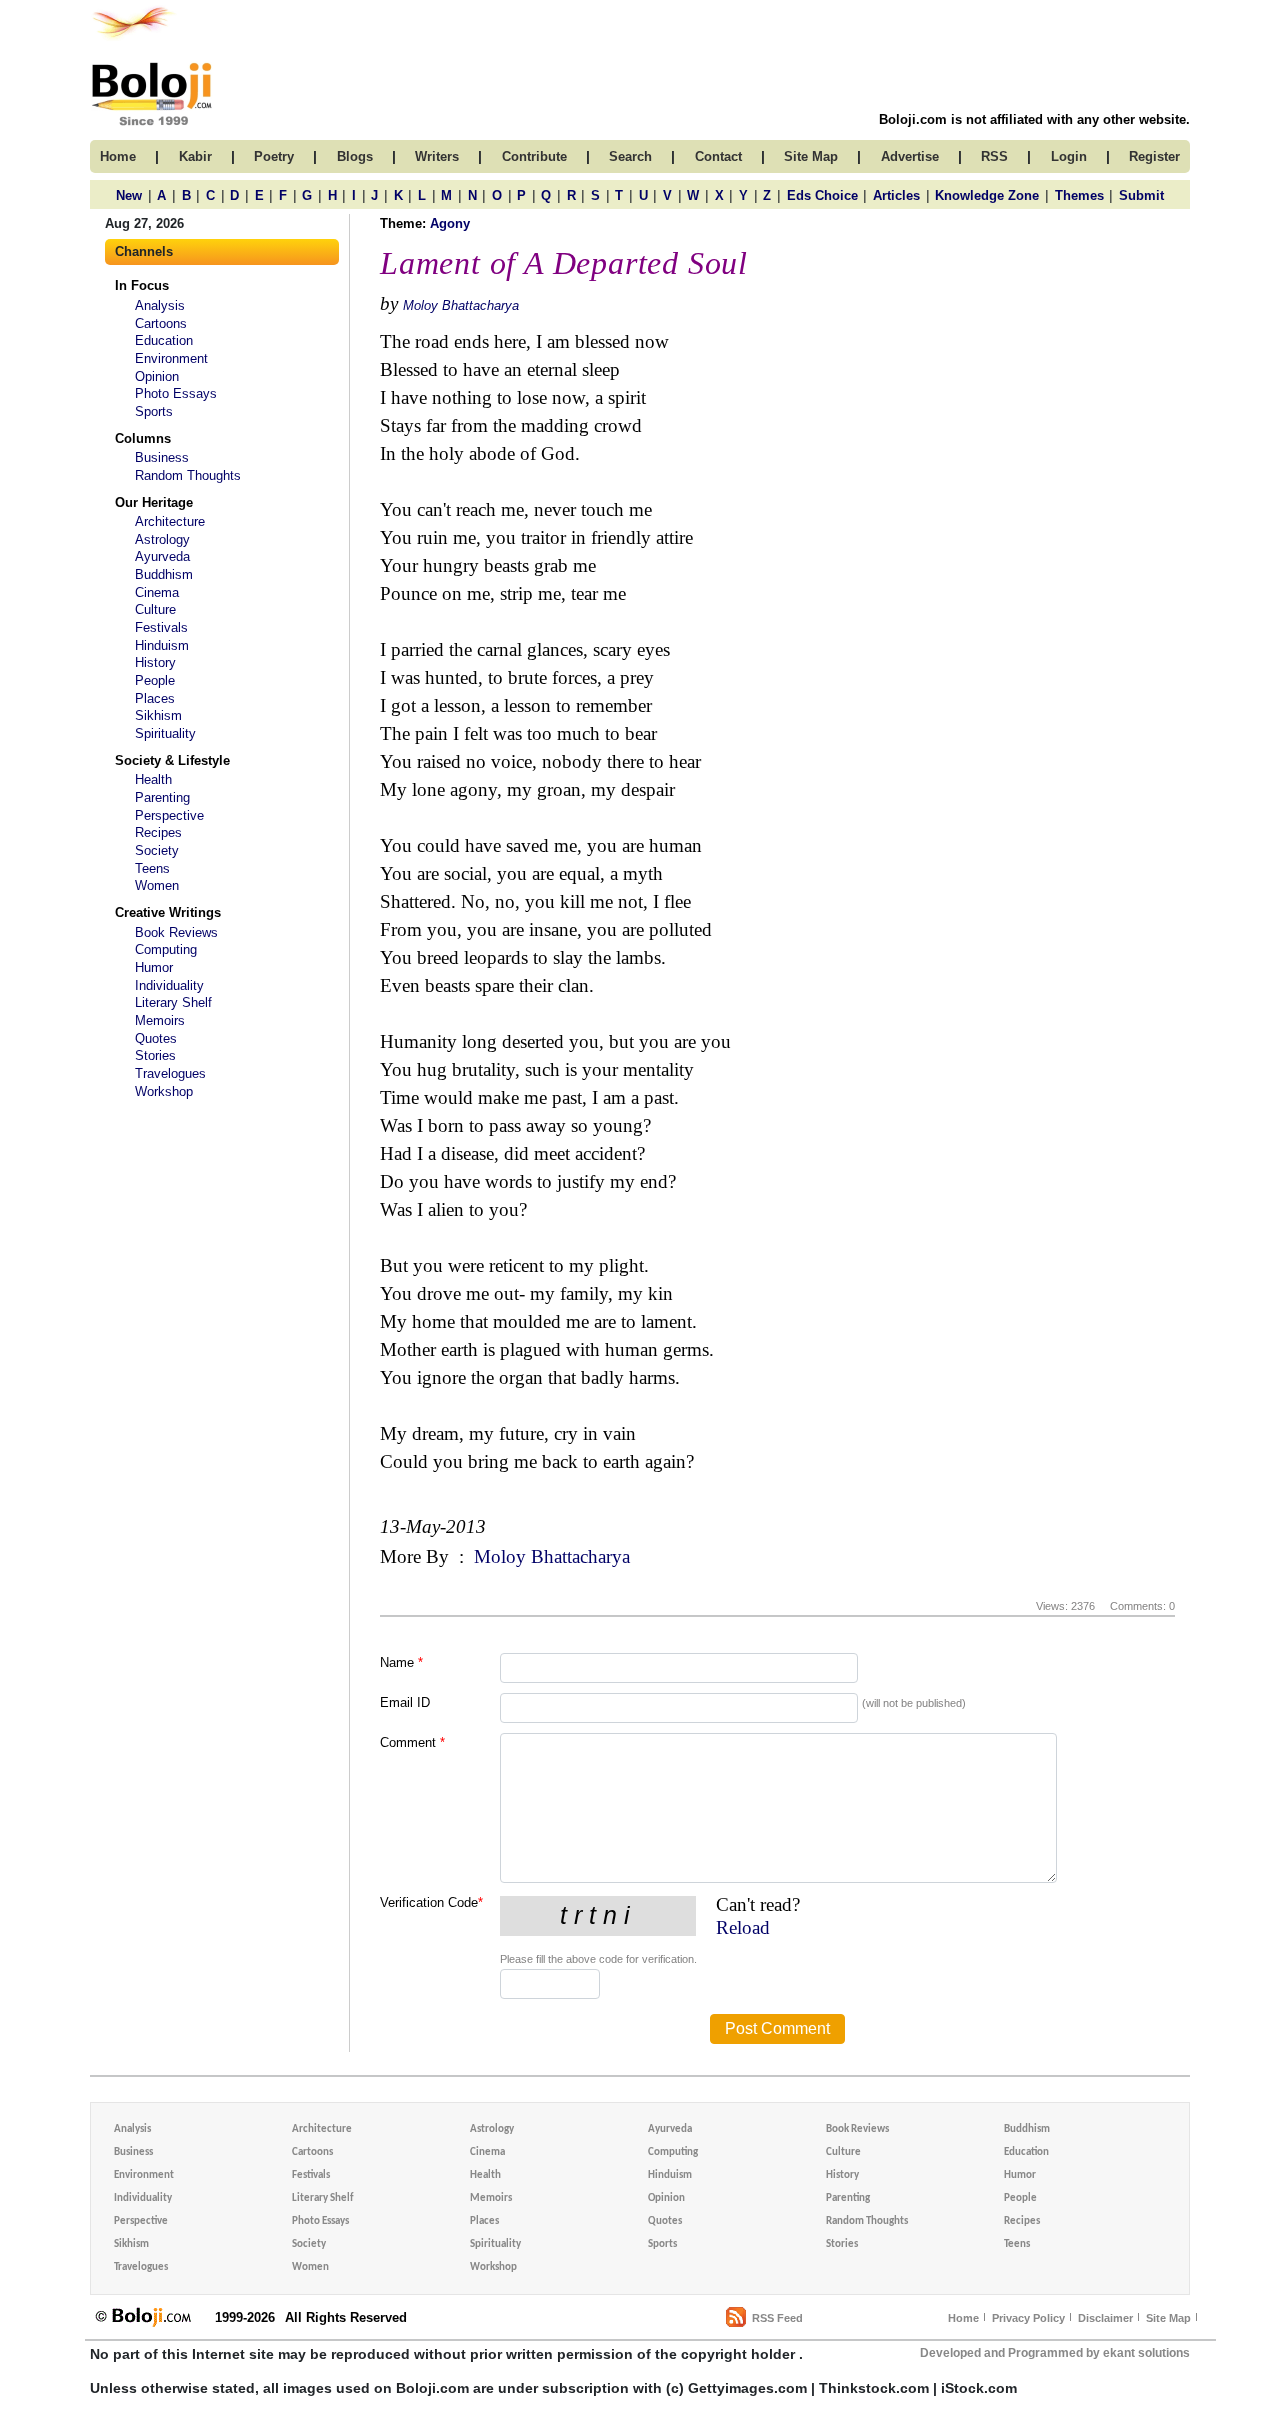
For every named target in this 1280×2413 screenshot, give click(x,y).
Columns (143, 438)
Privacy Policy (1028, 2318)
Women (157, 885)
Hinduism (162, 645)
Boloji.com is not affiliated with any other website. (1034, 119)
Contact (718, 156)
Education (164, 340)
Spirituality (165, 733)
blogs (355, 156)
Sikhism (158, 715)
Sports (154, 411)
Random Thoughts (188, 475)
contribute (534, 156)
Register (1154, 156)
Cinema (157, 592)
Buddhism (164, 574)
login (1069, 156)
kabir (195, 156)
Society (157, 850)
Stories (155, 1055)
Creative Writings (168, 912)
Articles (896, 195)
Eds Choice (822, 195)
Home (963, 2318)
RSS (994, 156)
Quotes (156, 1038)
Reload (743, 1927)
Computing (166, 949)
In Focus (142, 285)
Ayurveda (162, 556)
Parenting (162, 797)
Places (155, 698)
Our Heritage (154, 502)
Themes (1079, 195)
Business (162, 457)
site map (811, 156)
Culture (155, 609)
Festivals (161, 627)
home (118, 156)
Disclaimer (1105, 2318)
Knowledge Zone (987, 195)
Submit (1141, 195)
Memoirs (160, 1020)
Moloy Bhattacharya (461, 305)
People (155, 680)
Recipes (158, 832)
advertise (910, 156)
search (630, 156)
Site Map (1168, 2318)
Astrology (162, 539)
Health (153, 779)
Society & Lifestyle (172, 760)
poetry (274, 156)
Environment (171, 358)
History (155, 662)
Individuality (169, 985)
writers (437, 156)
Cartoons (161, 323)
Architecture (170, 521)
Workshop (164, 1091)
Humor (154, 967)
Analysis (160, 305)
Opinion (157, 376)
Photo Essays (176, 393)
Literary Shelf (173, 1002)
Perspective (169, 815)
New (129, 195)
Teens (152, 868)
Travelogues (170, 1073)
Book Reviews (176, 932)
